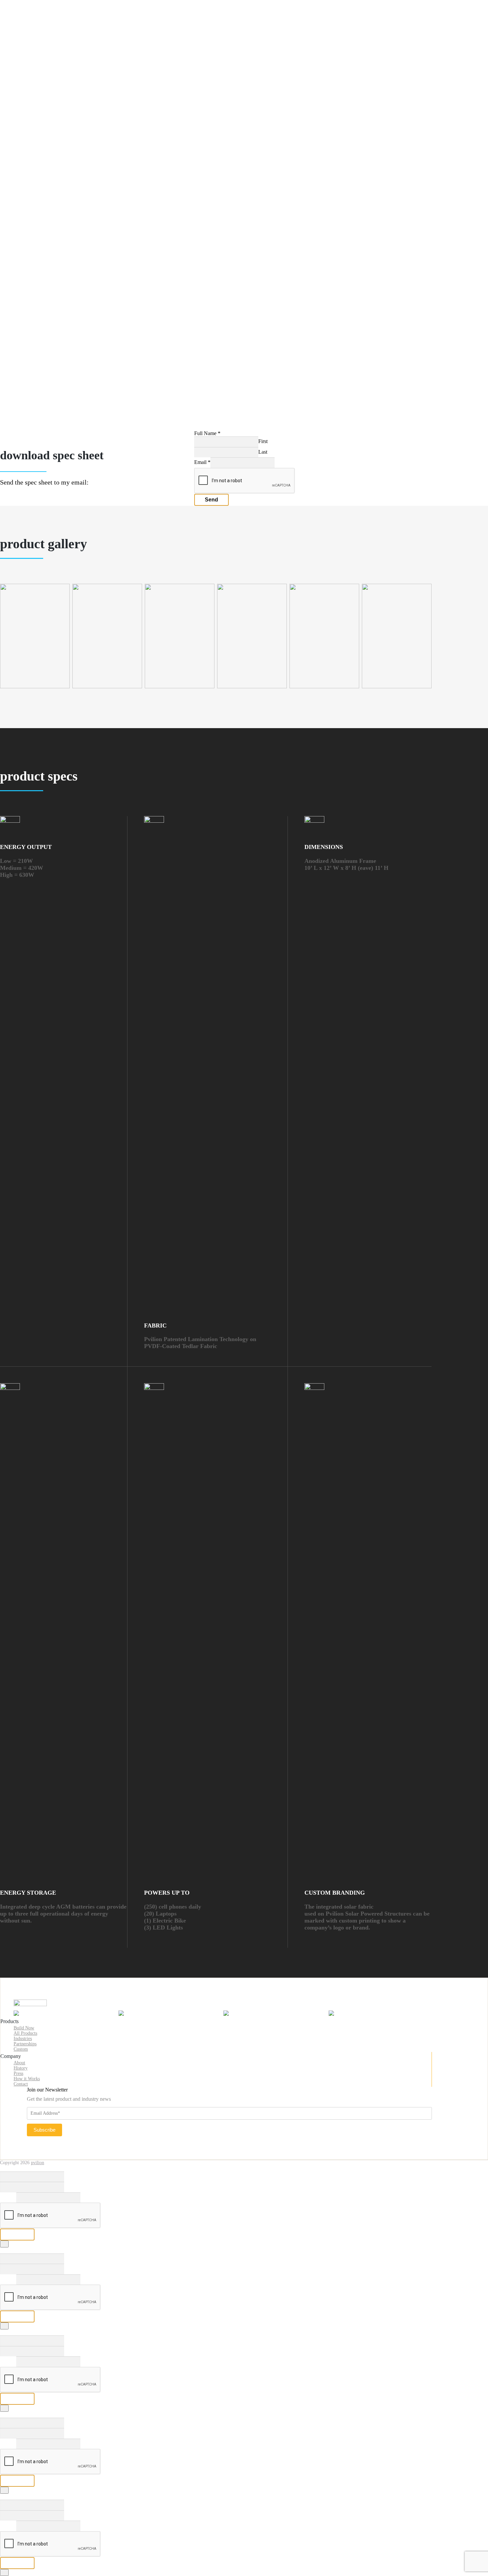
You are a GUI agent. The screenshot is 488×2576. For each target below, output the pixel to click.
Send (211, 500)
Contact (40, 262)
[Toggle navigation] (8, 9)
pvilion (38, 2163)
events (39, 174)
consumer (42, 148)
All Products (25, 2033)
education (42, 165)
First (263, 441)
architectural (45, 140)
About (39, 228)
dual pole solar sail (51, 34)
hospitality (43, 182)
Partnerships (33, 215)
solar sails (42, 83)
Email (202, 462)
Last (263, 452)
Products (29, 67)
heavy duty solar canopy (57, 51)
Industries (30, 116)
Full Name (207, 433)
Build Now (32, 19)
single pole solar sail (53, 26)
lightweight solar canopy (58, 60)
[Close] (4, 2244)
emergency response (53, 199)
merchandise (45, 108)
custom (39, 208)
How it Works (47, 245)
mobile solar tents (50, 100)
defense (40, 156)
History (40, 236)
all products (44, 74)
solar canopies (47, 91)
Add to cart (29, 427)
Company (30, 221)
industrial (41, 191)
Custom (21, 2049)
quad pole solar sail (52, 43)
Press (37, 253)
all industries (45, 123)
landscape (42, 131)
